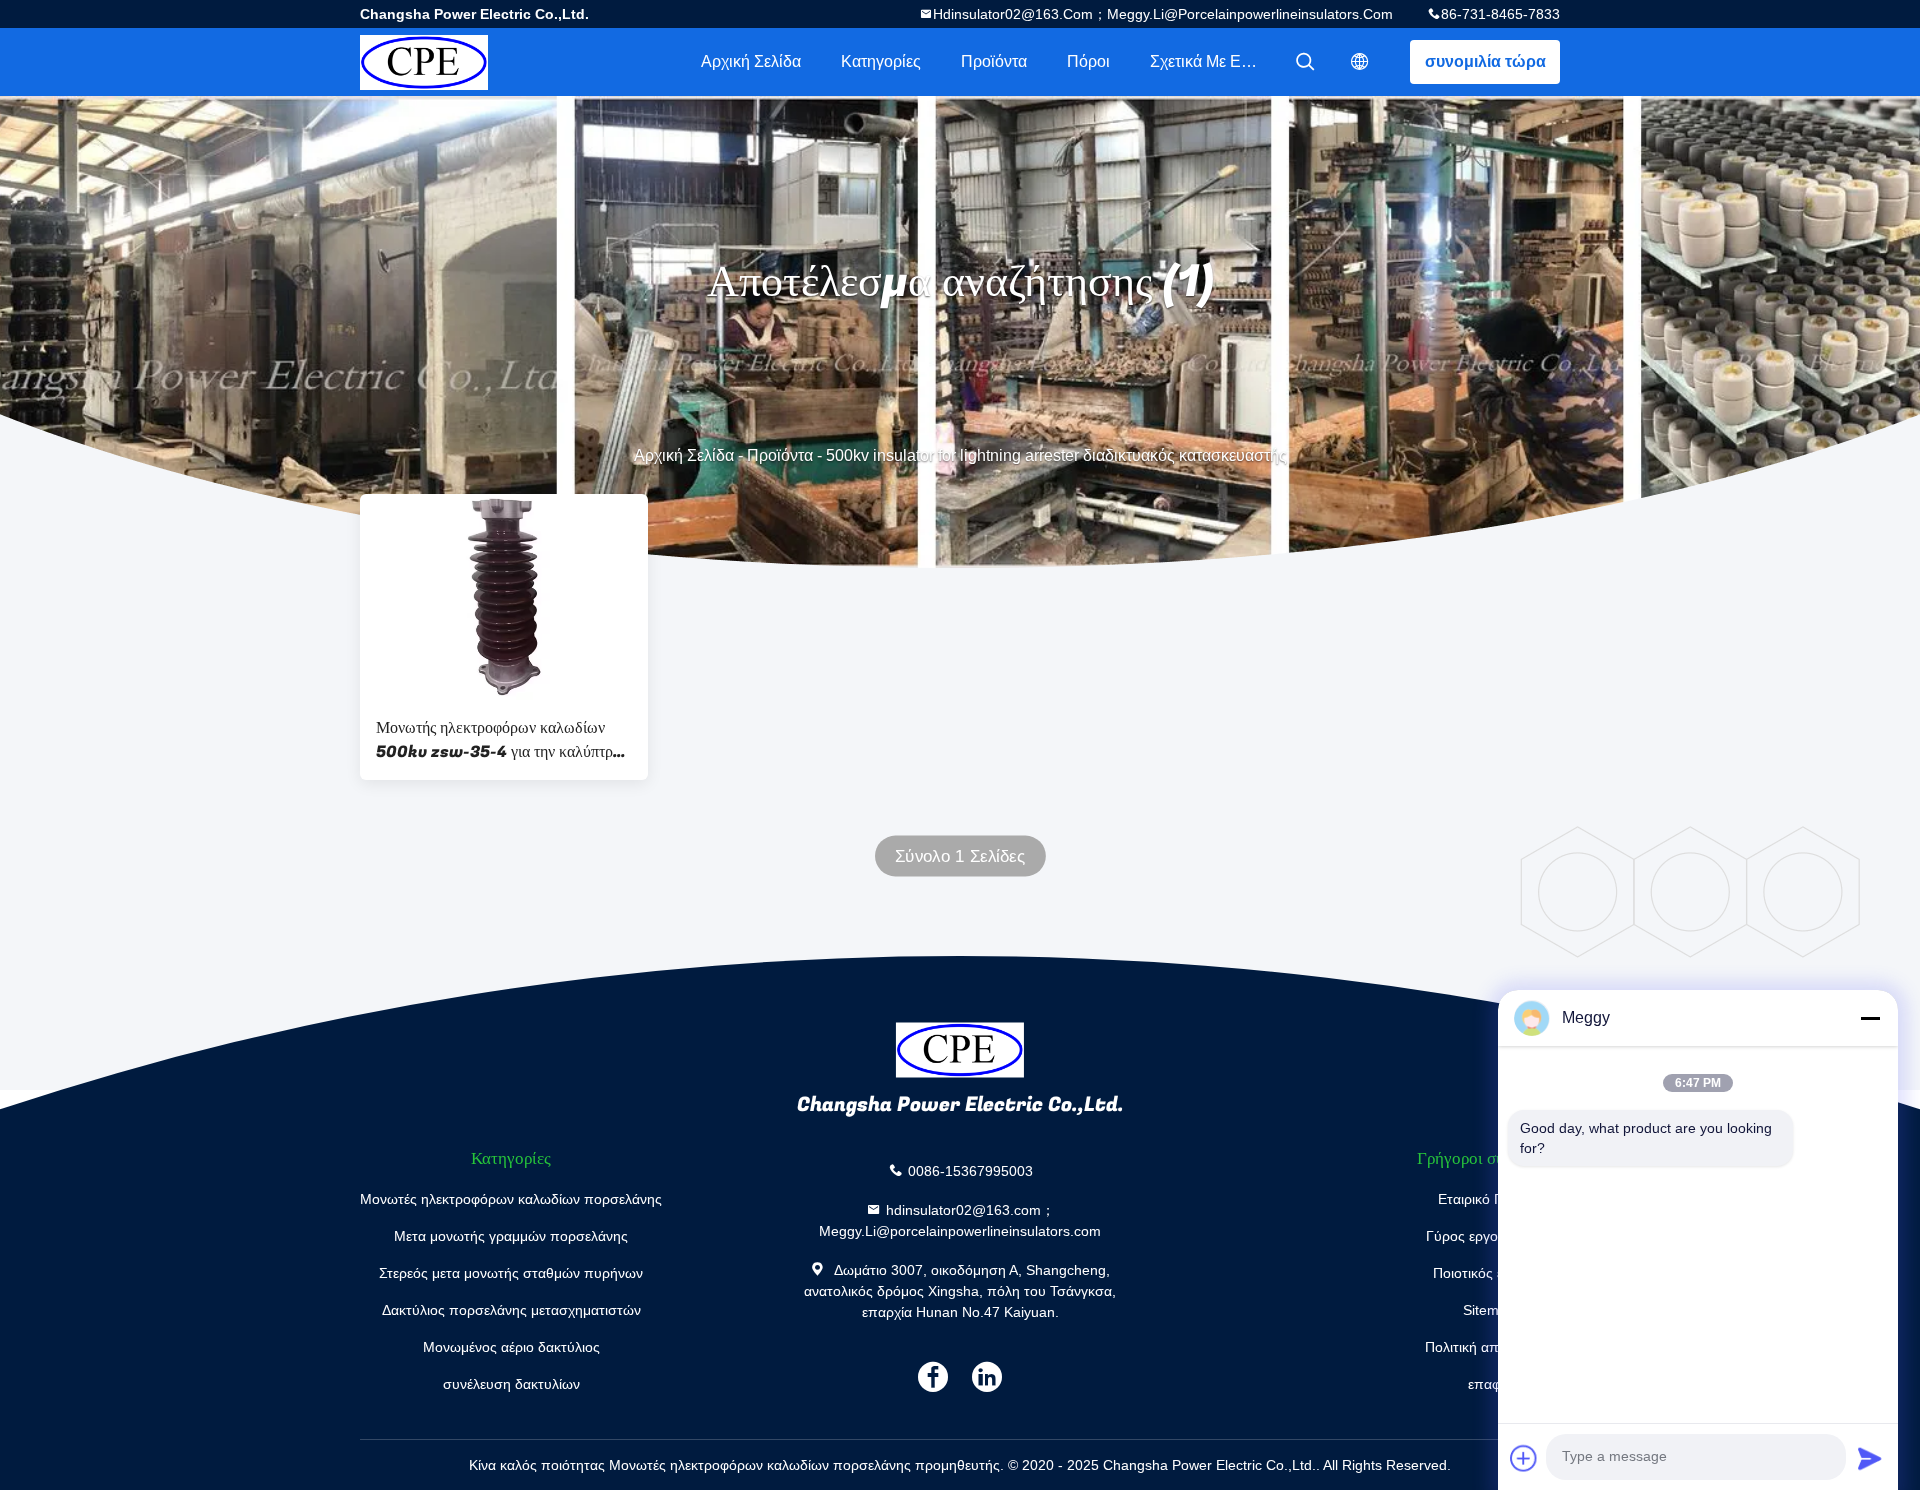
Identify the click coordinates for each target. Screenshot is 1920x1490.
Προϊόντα (994, 61)
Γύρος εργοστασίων (1488, 1236)
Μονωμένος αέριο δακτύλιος (511, 1347)
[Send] (1870, 1458)
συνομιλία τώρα (1485, 61)
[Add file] (1524, 1458)
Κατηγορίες (881, 61)
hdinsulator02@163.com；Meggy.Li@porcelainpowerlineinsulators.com (1163, 14)
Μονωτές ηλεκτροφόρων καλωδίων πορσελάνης (511, 1199)
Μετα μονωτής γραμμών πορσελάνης (511, 1236)
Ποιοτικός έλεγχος (1489, 1273)
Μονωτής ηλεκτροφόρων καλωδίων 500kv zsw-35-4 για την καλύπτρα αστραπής (498, 740)
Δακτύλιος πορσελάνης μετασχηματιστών (511, 1310)
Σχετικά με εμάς (1208, 61)
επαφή (1488, 1384)
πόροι (1088, 61)
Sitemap (1489, 1310)
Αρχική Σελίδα (751, 61)
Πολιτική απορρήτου (1489, 1347)
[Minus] (1870, 1018)
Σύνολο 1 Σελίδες (960, 856)
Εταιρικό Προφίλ (1488, 1199)
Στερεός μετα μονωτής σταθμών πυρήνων (511, 1273)
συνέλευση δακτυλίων (511, 1384)
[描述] (1360, 62)
